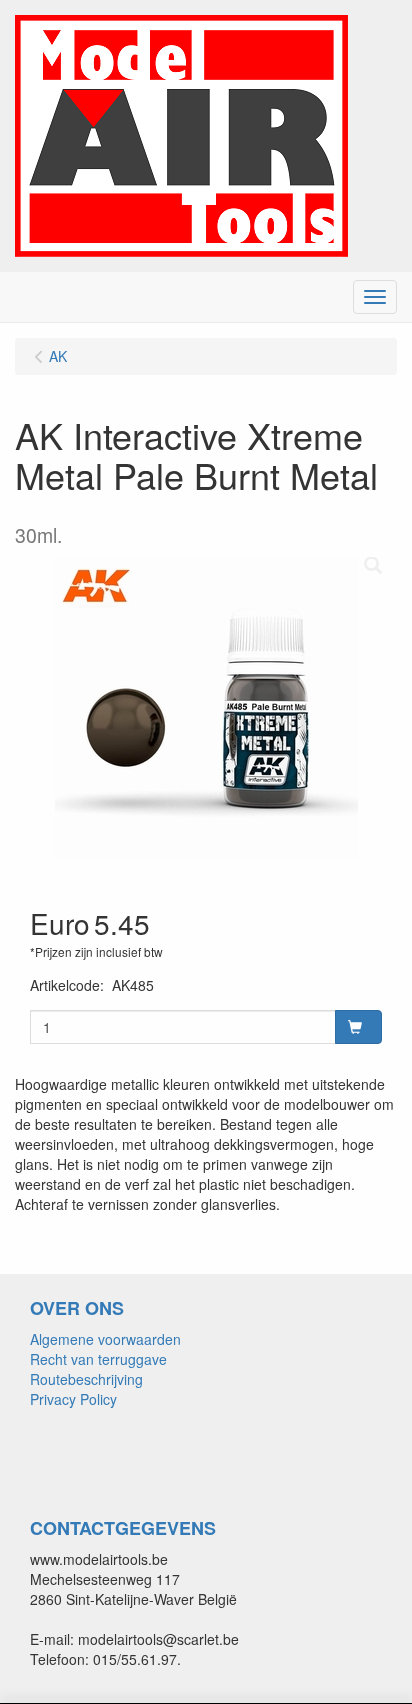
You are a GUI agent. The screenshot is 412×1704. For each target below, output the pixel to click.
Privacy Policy (73, 1399)
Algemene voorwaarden (105, 1339)
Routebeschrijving (86, 1379)
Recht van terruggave (98, 1359)
